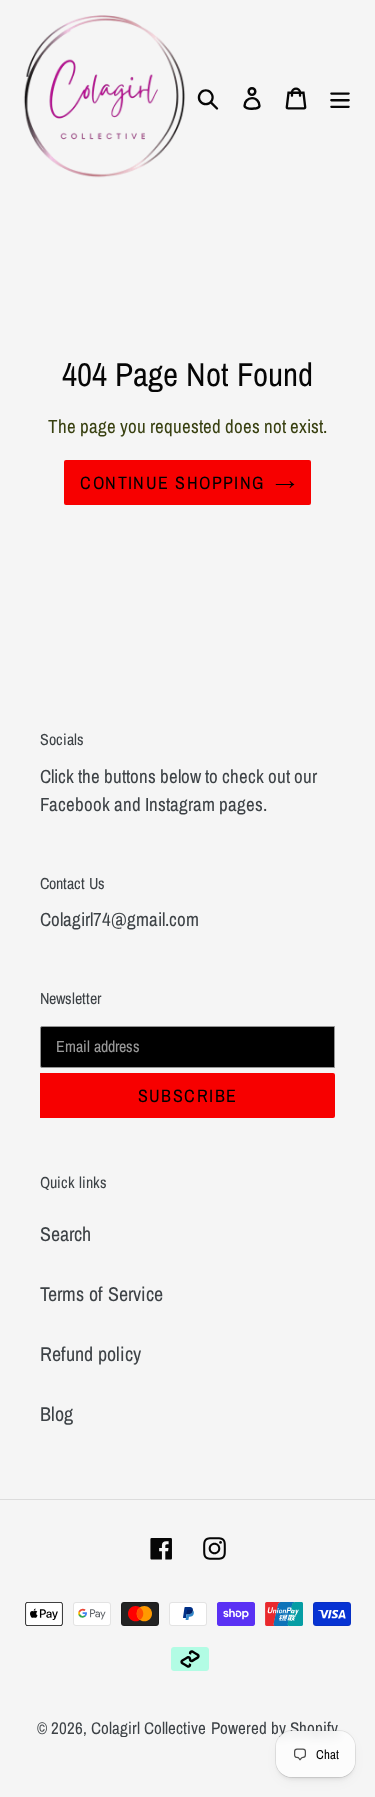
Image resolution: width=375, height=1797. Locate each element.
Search (65, 1233)
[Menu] (340, 97)
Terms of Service (101, 1293)
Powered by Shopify (274, 1727)
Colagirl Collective (148, 1727)
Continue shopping (172, 482)
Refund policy (90, 1353)
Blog (56, 1413)
